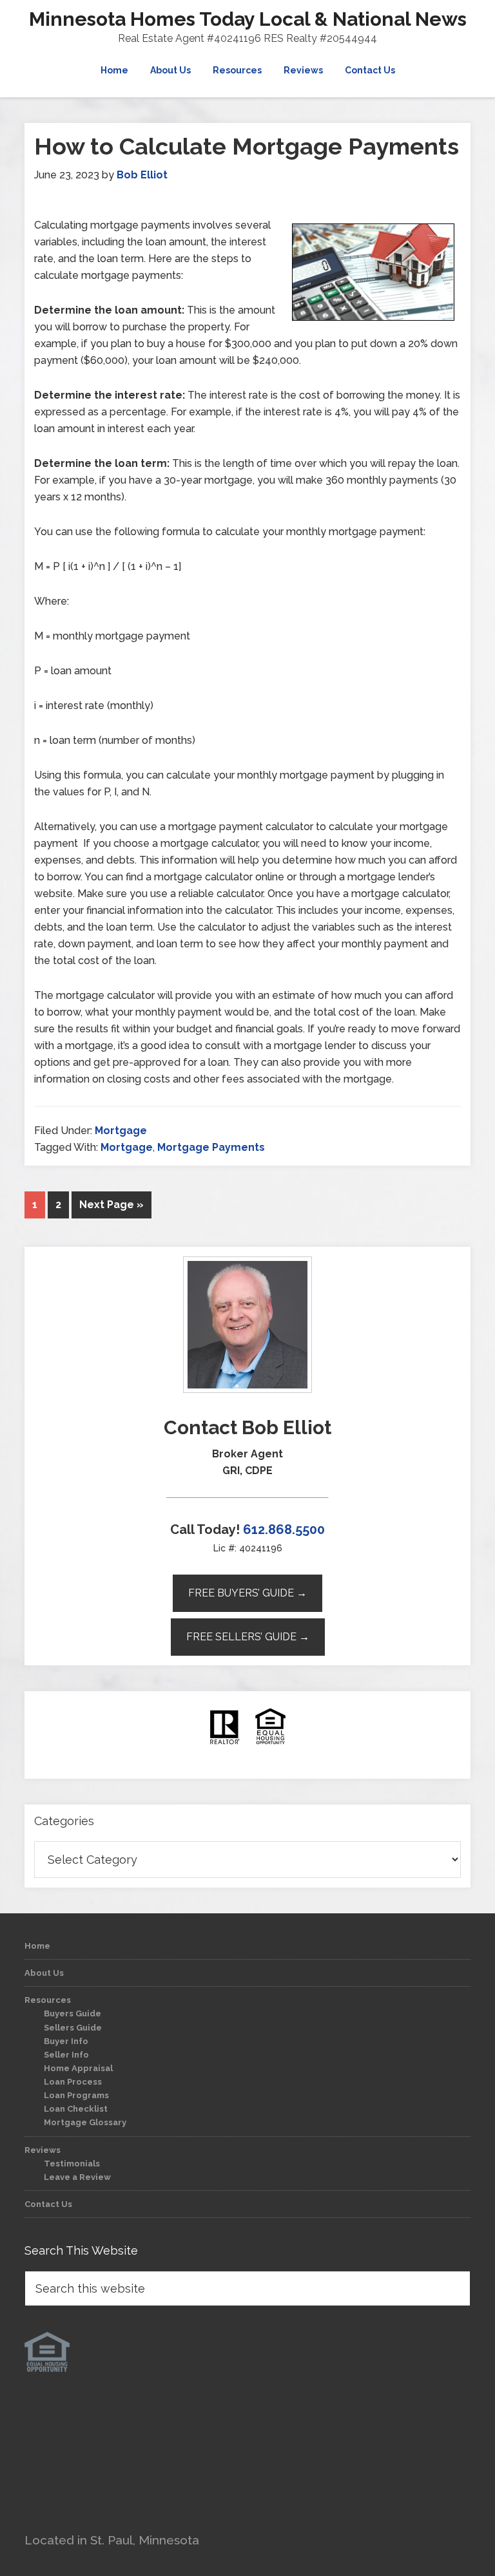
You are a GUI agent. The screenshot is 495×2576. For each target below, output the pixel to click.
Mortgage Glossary (85, 2122)
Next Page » (112, 1205)
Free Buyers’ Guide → (247, 1593)
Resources (48, 2000)
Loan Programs (76, 2095)
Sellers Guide (73, 2028)
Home (37, 1946)
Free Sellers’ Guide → (248, 1637)
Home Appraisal (78, 2068)
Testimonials (72, 2164)
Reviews (43, 2150)
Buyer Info (66, 2041)
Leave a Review (77, 2177)
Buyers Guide (73, 2013)
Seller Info (66, 2055)
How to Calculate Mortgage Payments (247, 146)
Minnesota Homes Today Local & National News (248, 19)
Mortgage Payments (211, 1147)
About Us (44, 1973)
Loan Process (73, 2082)
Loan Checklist (76, 2109)
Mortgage (121, 1131)
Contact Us (48, 2204)
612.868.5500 (284, 1529)
